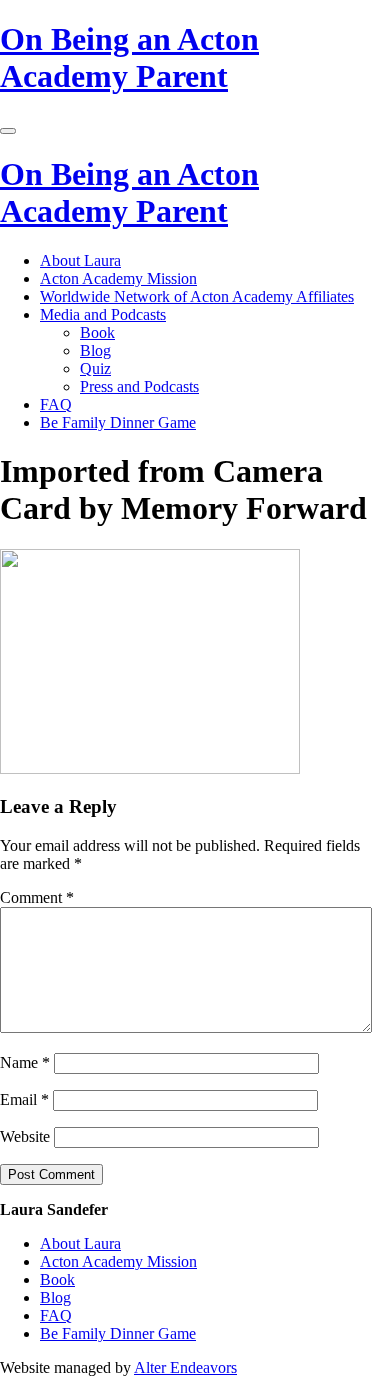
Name (25, 1062)
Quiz (95, 368)
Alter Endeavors (185, 1367)
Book (97, 332)
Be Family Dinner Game (118, 422)
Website (25, 1136)
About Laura (80, 260)
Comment (37, 897)
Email (24, 1099)
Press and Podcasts (139, 386)
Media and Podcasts (103, 314)
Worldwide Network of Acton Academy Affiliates (197, 296)
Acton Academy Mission (118, 278)
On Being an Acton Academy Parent (129, 57)
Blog (95, 350)
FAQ (56, 404)
